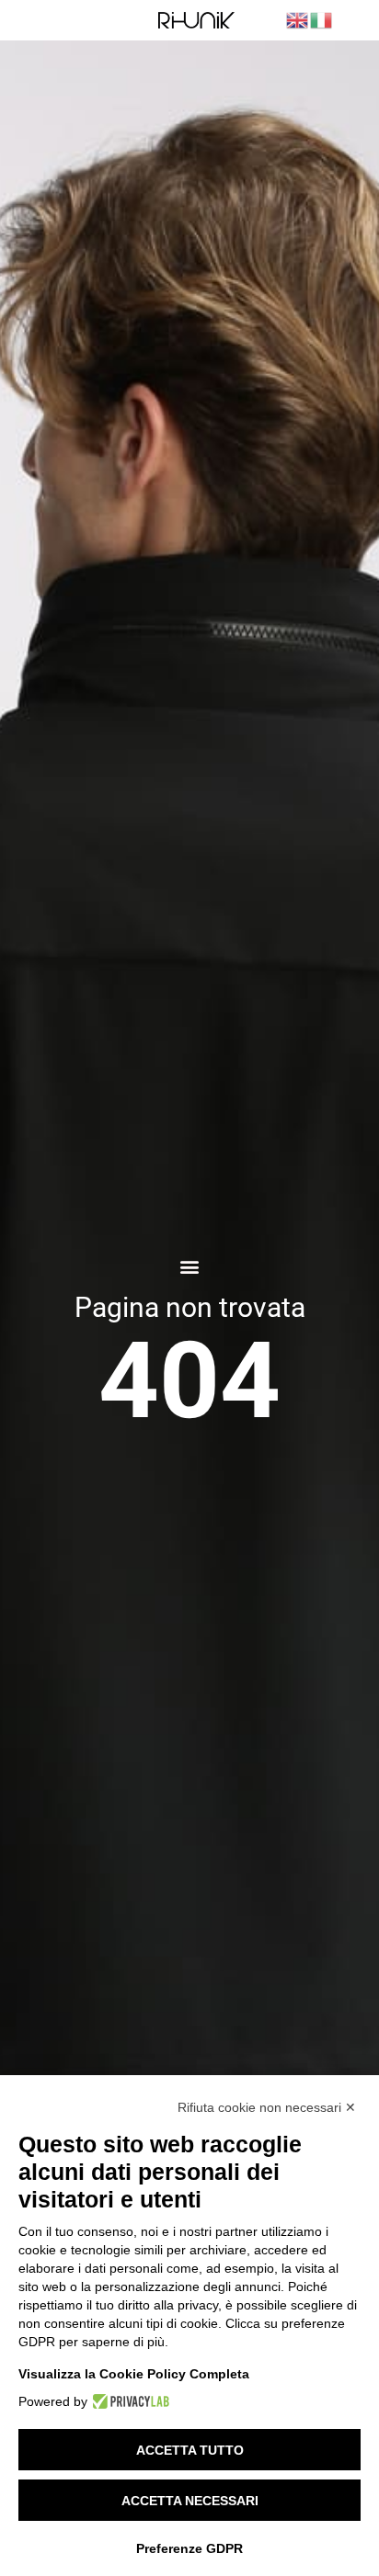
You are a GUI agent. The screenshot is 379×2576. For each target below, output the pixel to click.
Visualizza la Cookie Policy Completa (134, 2374)
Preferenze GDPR (189, 2548)
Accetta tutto (190, 2450)
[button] (190, 1267)
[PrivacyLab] (128, 2401)
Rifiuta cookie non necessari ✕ (267, 2107)
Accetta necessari (190, 2501)
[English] (298, 19)
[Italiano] (322, 19)
